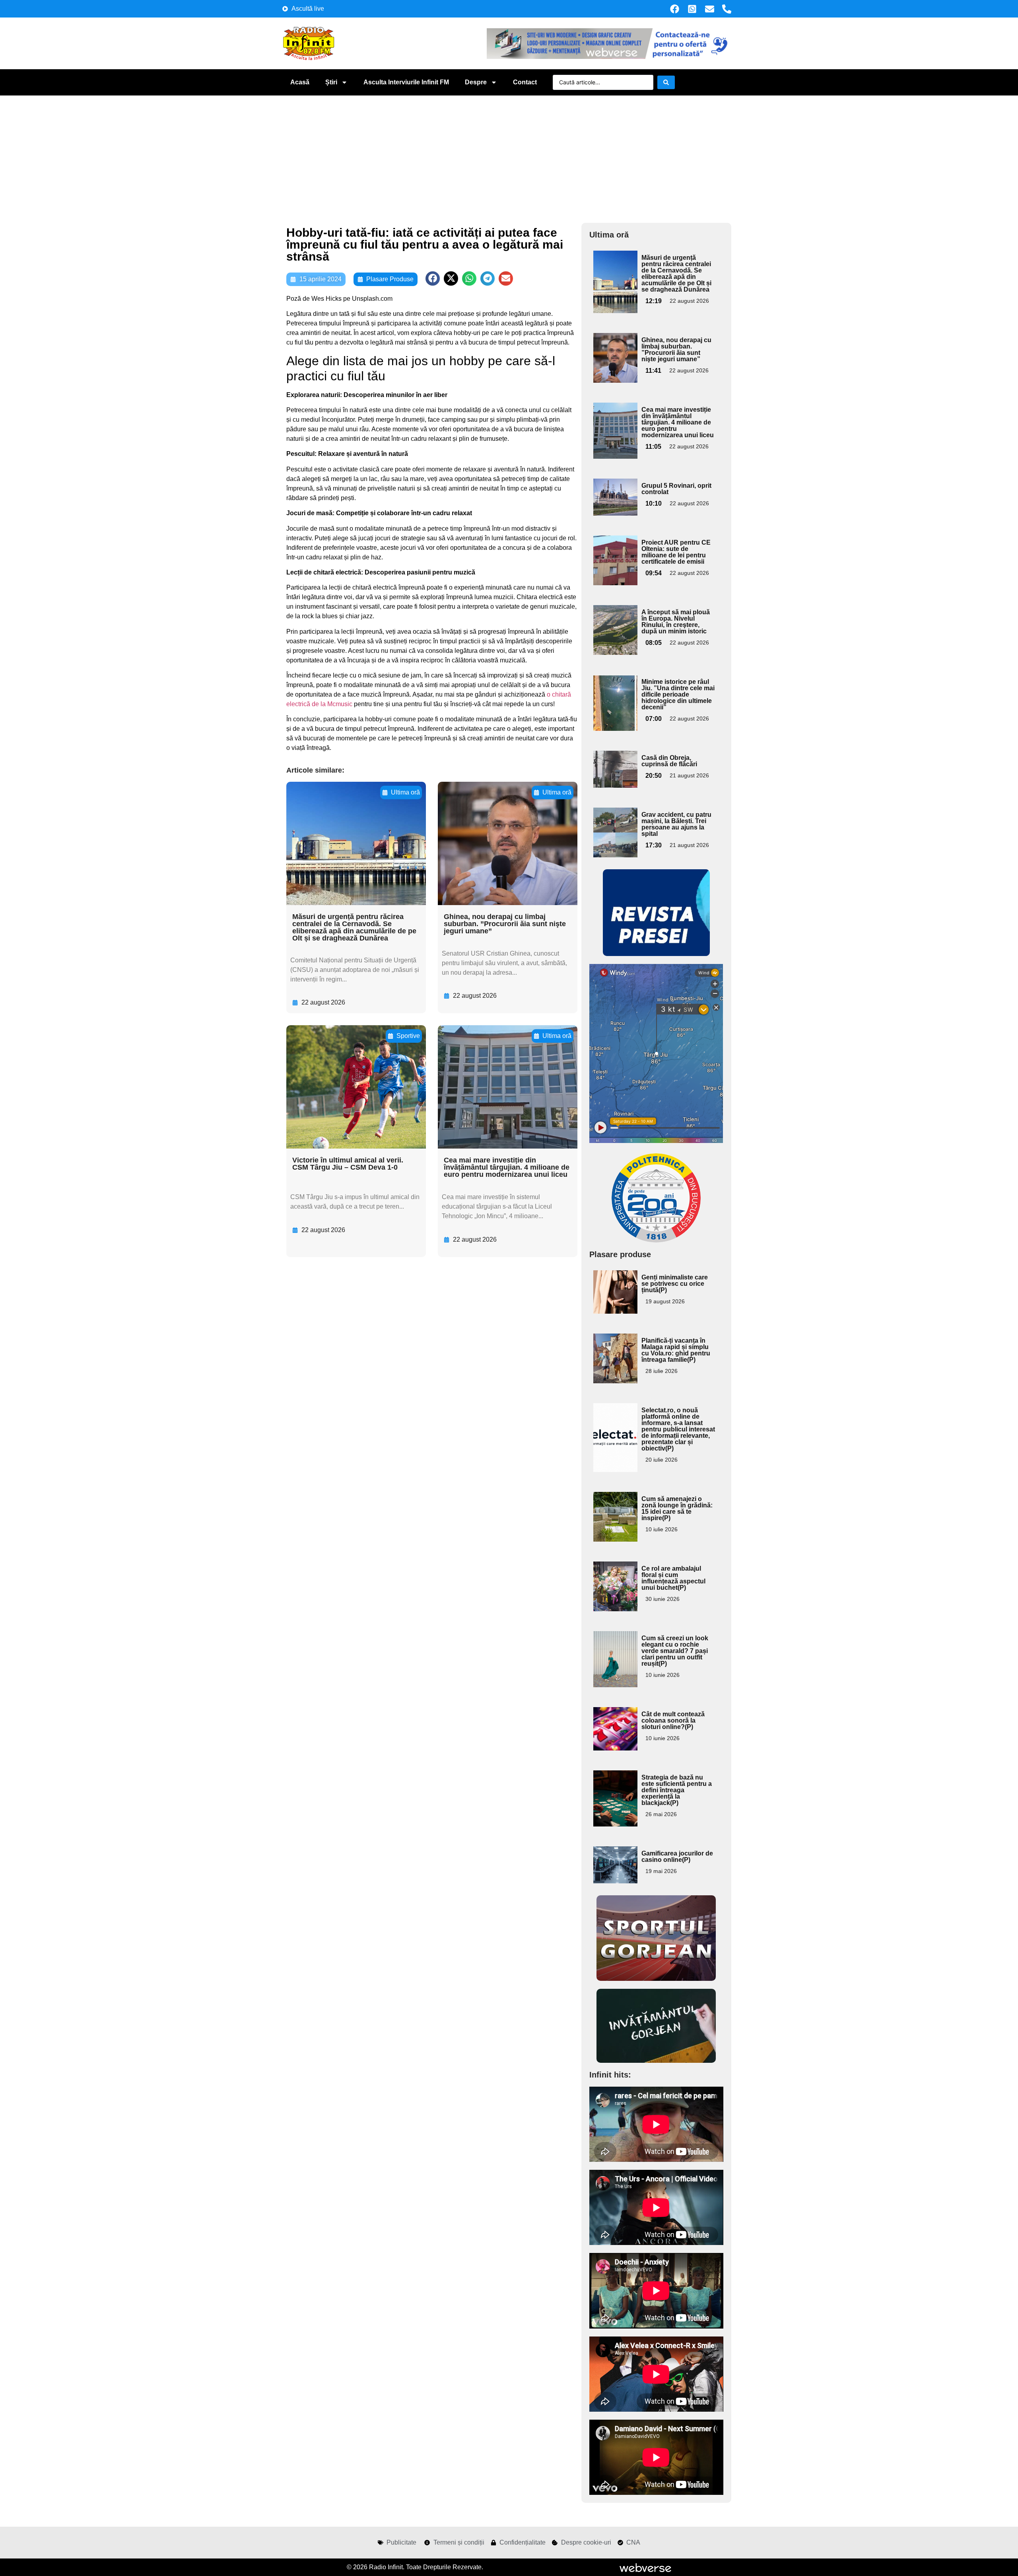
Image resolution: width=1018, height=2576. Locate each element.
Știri (331, 82)
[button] (433, 278)
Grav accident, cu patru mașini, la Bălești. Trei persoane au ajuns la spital (676, 824)
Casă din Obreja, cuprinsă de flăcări (669, 761)
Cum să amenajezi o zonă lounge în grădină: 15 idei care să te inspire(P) (677, 1508)
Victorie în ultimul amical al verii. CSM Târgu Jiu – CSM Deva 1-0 (348, 1164)
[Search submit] (666, 82)
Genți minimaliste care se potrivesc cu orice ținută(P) (675, 1284)
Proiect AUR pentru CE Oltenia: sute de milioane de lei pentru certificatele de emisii (676, 552)
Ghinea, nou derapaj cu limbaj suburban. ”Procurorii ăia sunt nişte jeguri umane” (505, 924)
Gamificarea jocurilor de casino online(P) (677, 1857)
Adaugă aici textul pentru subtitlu (614, 269)
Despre (476, 82)
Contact (525, 82)
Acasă (300, 82)
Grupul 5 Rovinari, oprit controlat (676, 489)
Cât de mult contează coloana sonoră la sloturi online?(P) (673, 1720)
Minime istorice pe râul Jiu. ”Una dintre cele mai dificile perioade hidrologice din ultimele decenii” (678, 694)
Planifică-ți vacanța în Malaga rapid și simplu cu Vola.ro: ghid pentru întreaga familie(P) (676, 1350)
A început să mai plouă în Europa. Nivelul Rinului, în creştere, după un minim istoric (676, 622)
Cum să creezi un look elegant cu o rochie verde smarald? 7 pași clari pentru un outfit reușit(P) (675, 1651)
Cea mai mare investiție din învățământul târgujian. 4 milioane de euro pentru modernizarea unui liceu (507, 1167)
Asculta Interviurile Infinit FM (406, 82)
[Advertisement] (509, 155)
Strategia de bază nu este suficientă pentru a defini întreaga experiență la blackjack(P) (677, 1790)
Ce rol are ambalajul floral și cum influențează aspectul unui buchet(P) (673, 1578)
